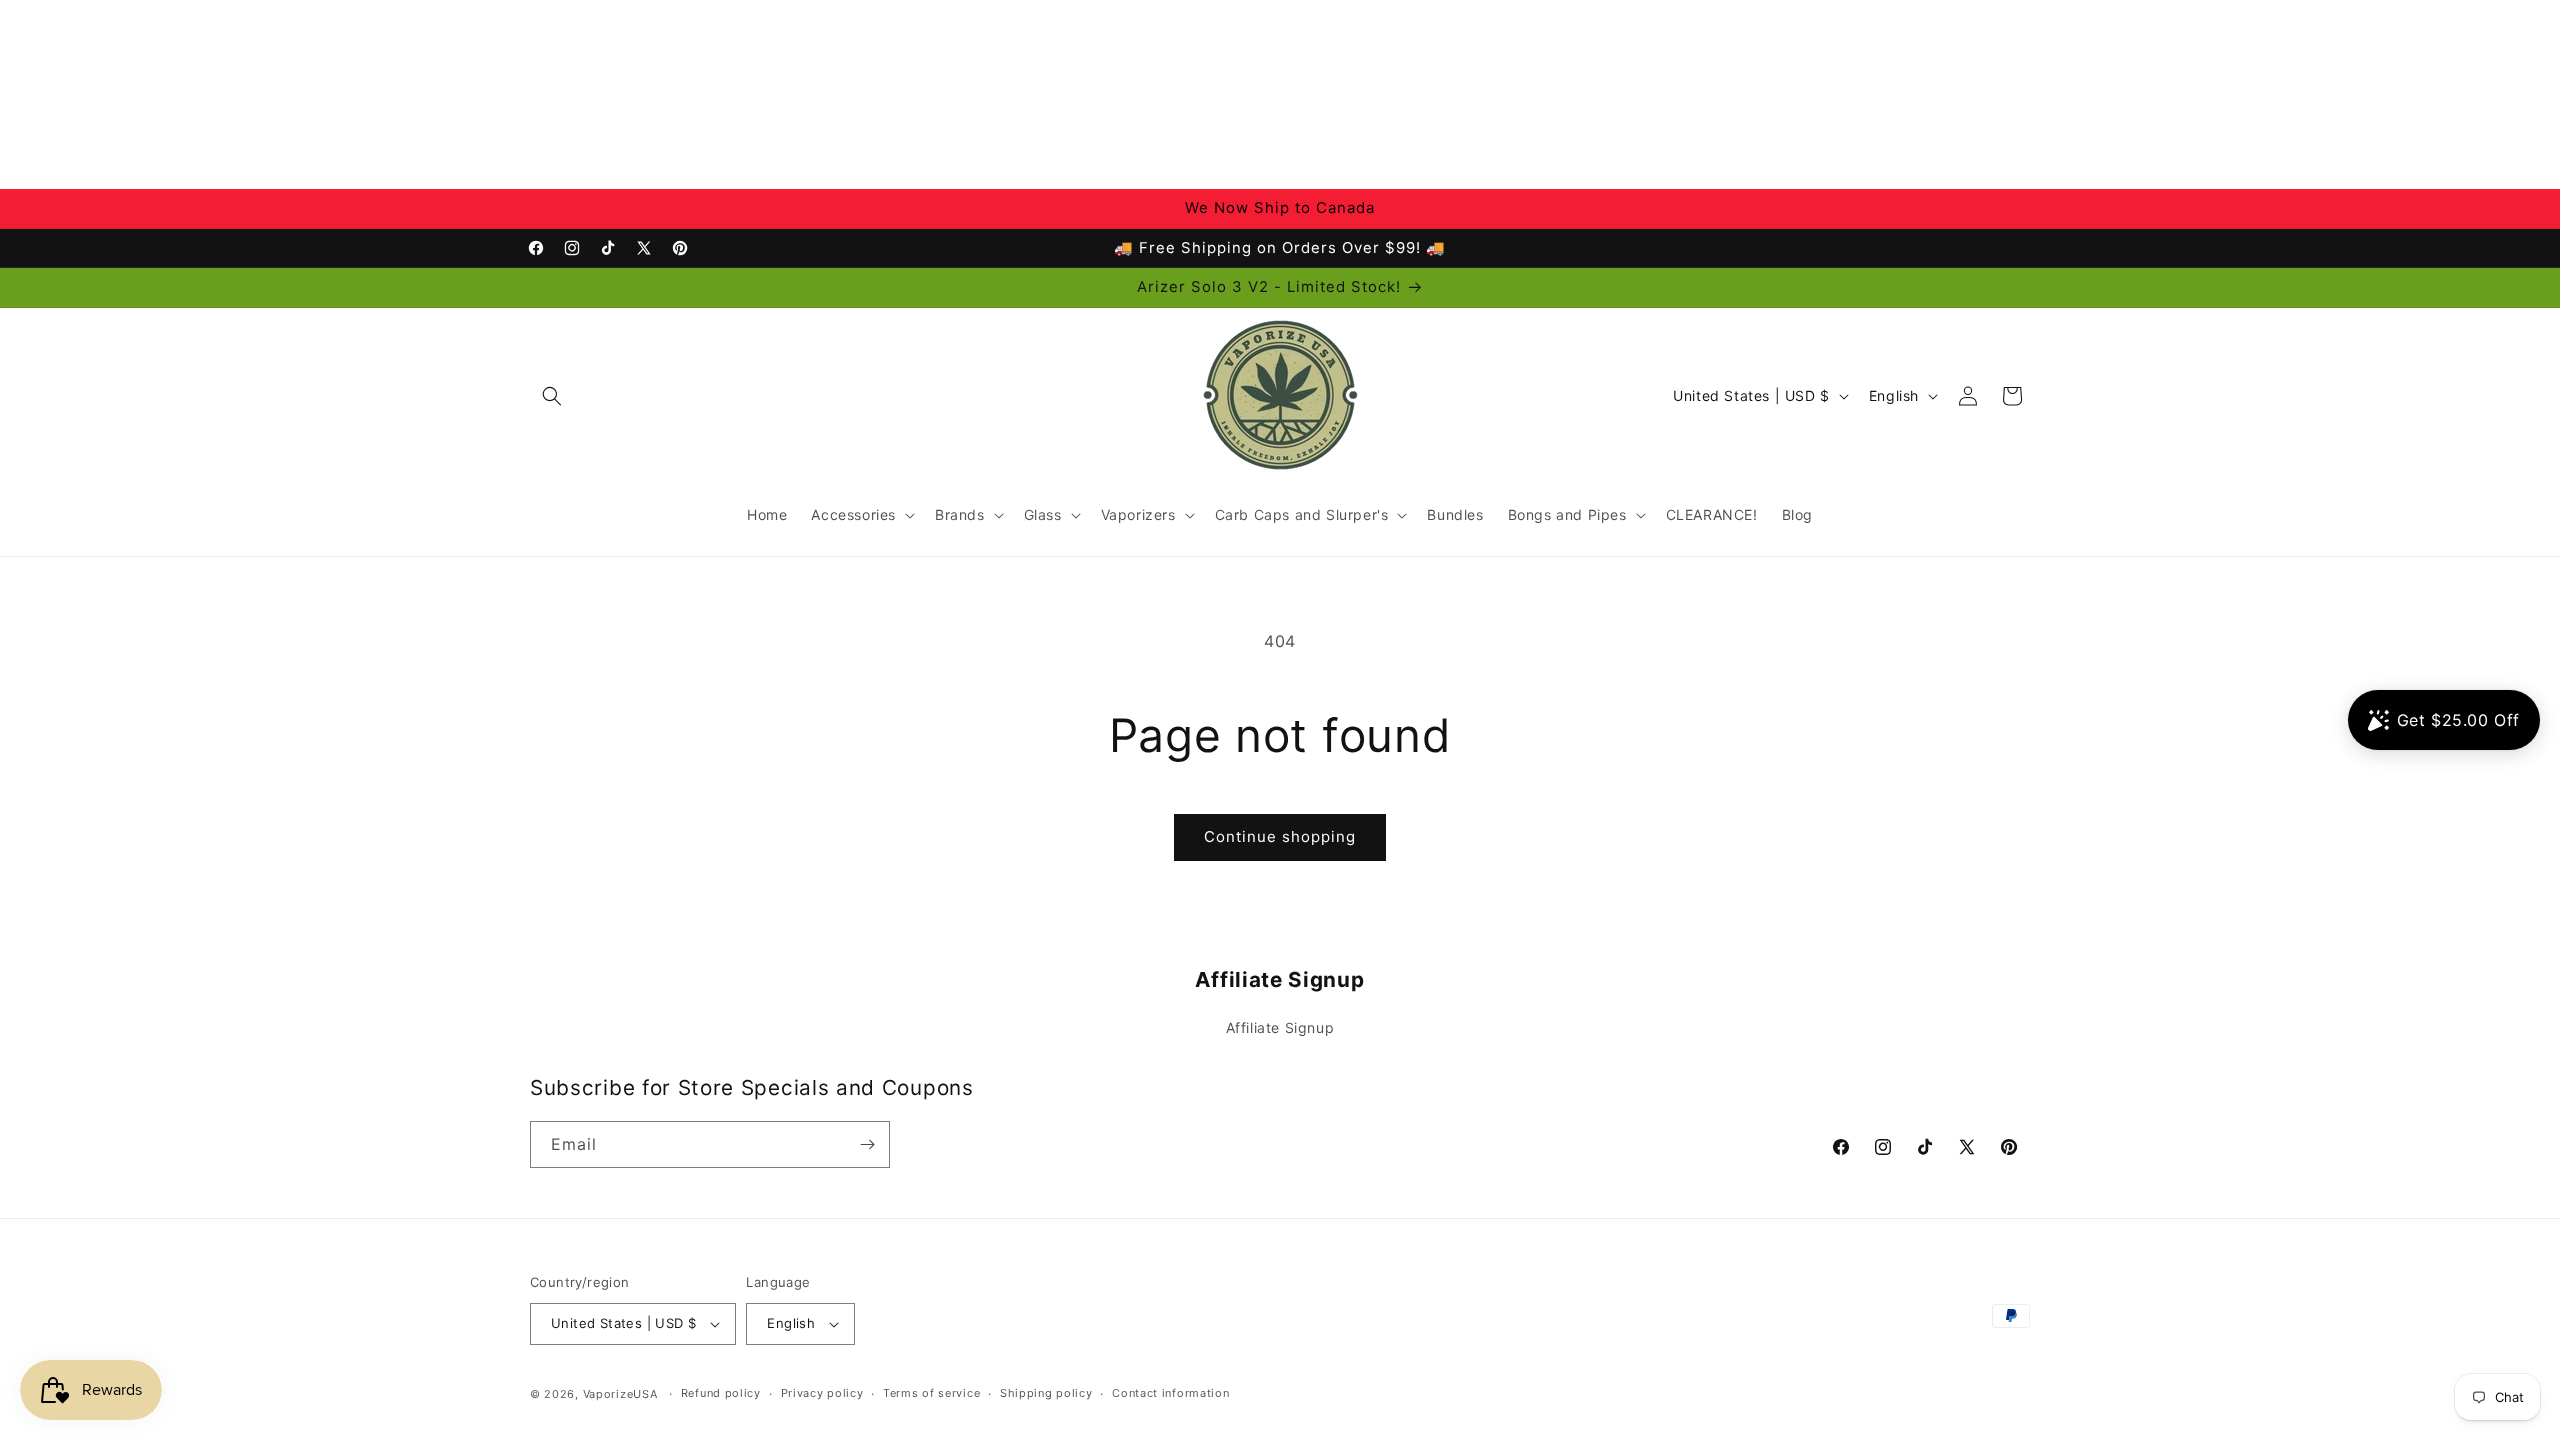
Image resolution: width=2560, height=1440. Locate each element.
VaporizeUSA (620, 1394)
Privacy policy (822, 1393)
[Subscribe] (867, 1144)
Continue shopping (1280, 836)
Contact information (1170, 1393)
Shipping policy (1046, 1393)
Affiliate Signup (1280, 1027)
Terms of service (931, 1393)
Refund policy (721, 1393)
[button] (552, 396)
